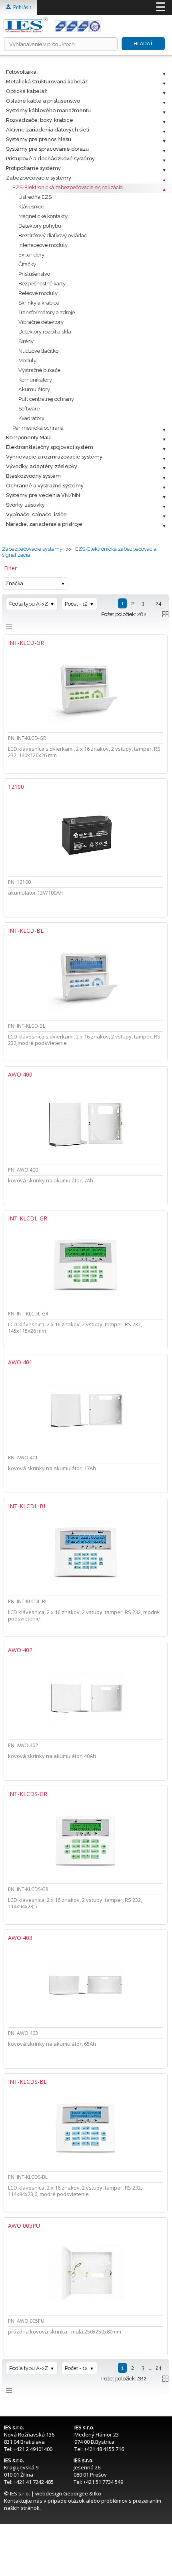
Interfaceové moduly (43, 245)
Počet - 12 (76, 604)
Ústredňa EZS (35, 197)
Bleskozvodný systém (33, 476)
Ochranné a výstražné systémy (45, 486)
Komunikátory (35, 380)
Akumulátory (34, 389)
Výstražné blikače (39, 370)
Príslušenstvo (34, 274)
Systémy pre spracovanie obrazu (47, 149)
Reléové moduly (38, 293)
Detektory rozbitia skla (45, 332)
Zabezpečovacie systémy (39, 178)
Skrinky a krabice (39, 303)
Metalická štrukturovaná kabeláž (47, 82)
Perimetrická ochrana (38, 428)
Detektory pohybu (40, 226)
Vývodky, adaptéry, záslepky (42, 466)
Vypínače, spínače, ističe (36, 514)
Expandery (31, 255)
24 (159, 603)
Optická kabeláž (26, 91)
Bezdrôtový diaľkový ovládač (53, 235)
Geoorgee (76, 2493)
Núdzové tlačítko (38, 351)
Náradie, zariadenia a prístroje (44, 524)
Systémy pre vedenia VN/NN (43, 495)
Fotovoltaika (21, 72)
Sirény (26, 341)
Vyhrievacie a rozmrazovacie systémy (54, 457)
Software (29, 409)
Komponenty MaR (28, 437)
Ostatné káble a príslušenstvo (43, 101)
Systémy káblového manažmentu (48, 110)
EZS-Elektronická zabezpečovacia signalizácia (68, 187)
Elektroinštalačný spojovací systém (50, 447)
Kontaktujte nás (23, 2501)
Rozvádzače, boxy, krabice (40, 120)
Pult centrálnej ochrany (46, 399)
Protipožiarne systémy (33, 168)
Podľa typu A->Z (29, 604)
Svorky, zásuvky (25, 505)
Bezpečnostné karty (42, 284)
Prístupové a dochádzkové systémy (50, 159)
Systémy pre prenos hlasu (39, 139)
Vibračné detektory (41, 322)
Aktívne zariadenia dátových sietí (48, 130)
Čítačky (27, 264)
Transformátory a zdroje (47, 312)
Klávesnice (31, 207)
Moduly (27, 361)
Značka (14, 583)
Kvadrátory (31, 418)
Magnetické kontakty (43, 216)
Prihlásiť (21, 7)
